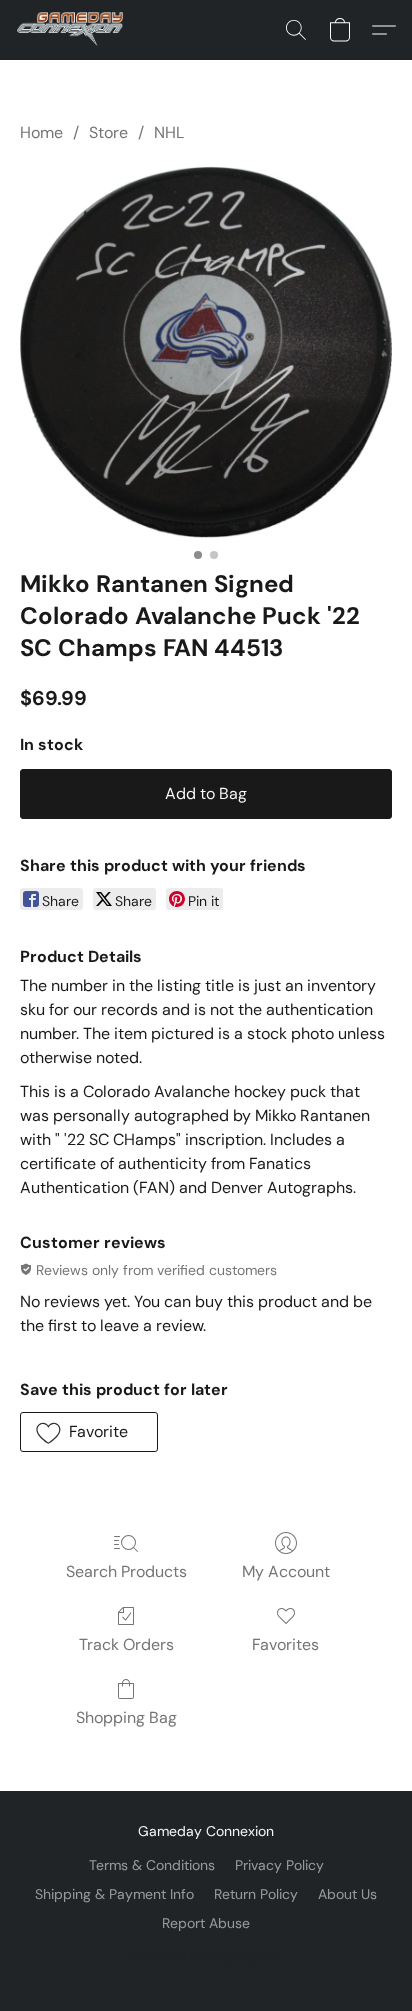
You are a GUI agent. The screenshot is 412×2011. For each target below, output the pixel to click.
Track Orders (126, 1644)
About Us (347, 1894)
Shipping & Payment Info (114, 1894)
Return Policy (256, 1894)
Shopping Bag (126, 1717)
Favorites (285, 1644)
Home (41, 132)
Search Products (126, 1571)
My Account (286, 1571)
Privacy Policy (279, 1865)
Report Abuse (206, 1923)
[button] (73, 30)
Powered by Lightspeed (206, 1957)
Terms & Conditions (152, 1865)
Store (108, 132)
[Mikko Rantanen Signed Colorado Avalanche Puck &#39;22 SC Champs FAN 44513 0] (206, 352)
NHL (169, 132)
